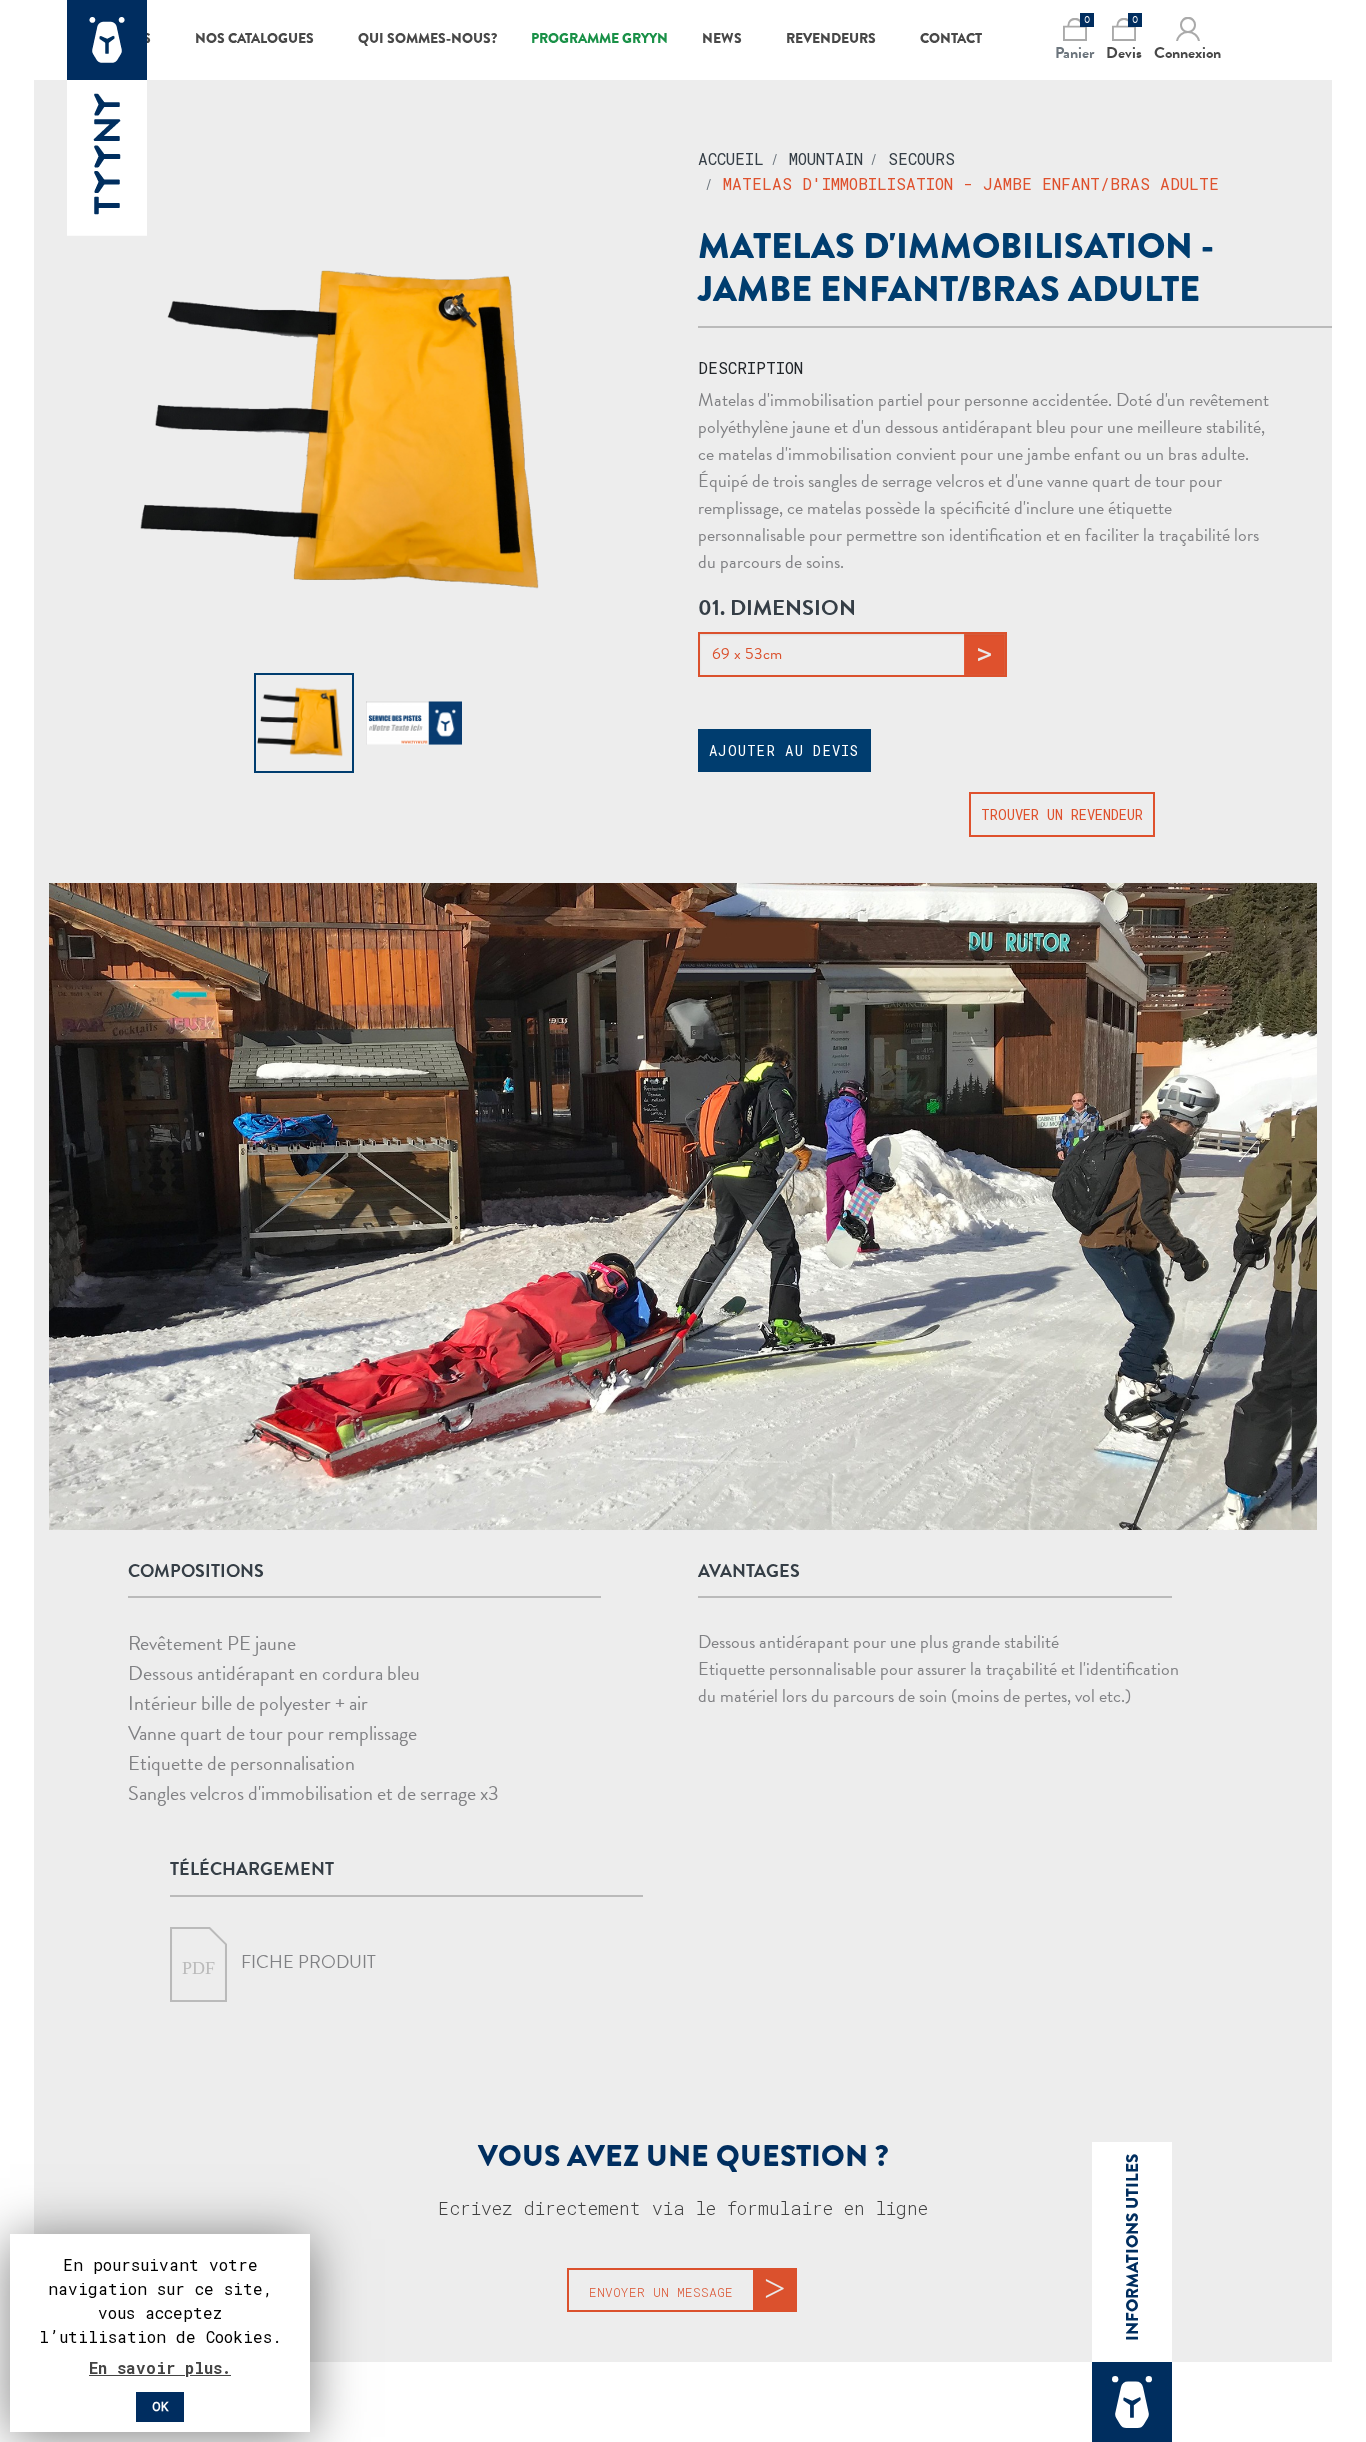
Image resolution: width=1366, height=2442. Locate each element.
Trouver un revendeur (1062, 814)
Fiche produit (306, 1961)
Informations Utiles (1132, 2247)
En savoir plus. (160, 2367)
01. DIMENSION (777, 607)
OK (160, 2407)
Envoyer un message (661, 2292)
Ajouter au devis (784, 750)
